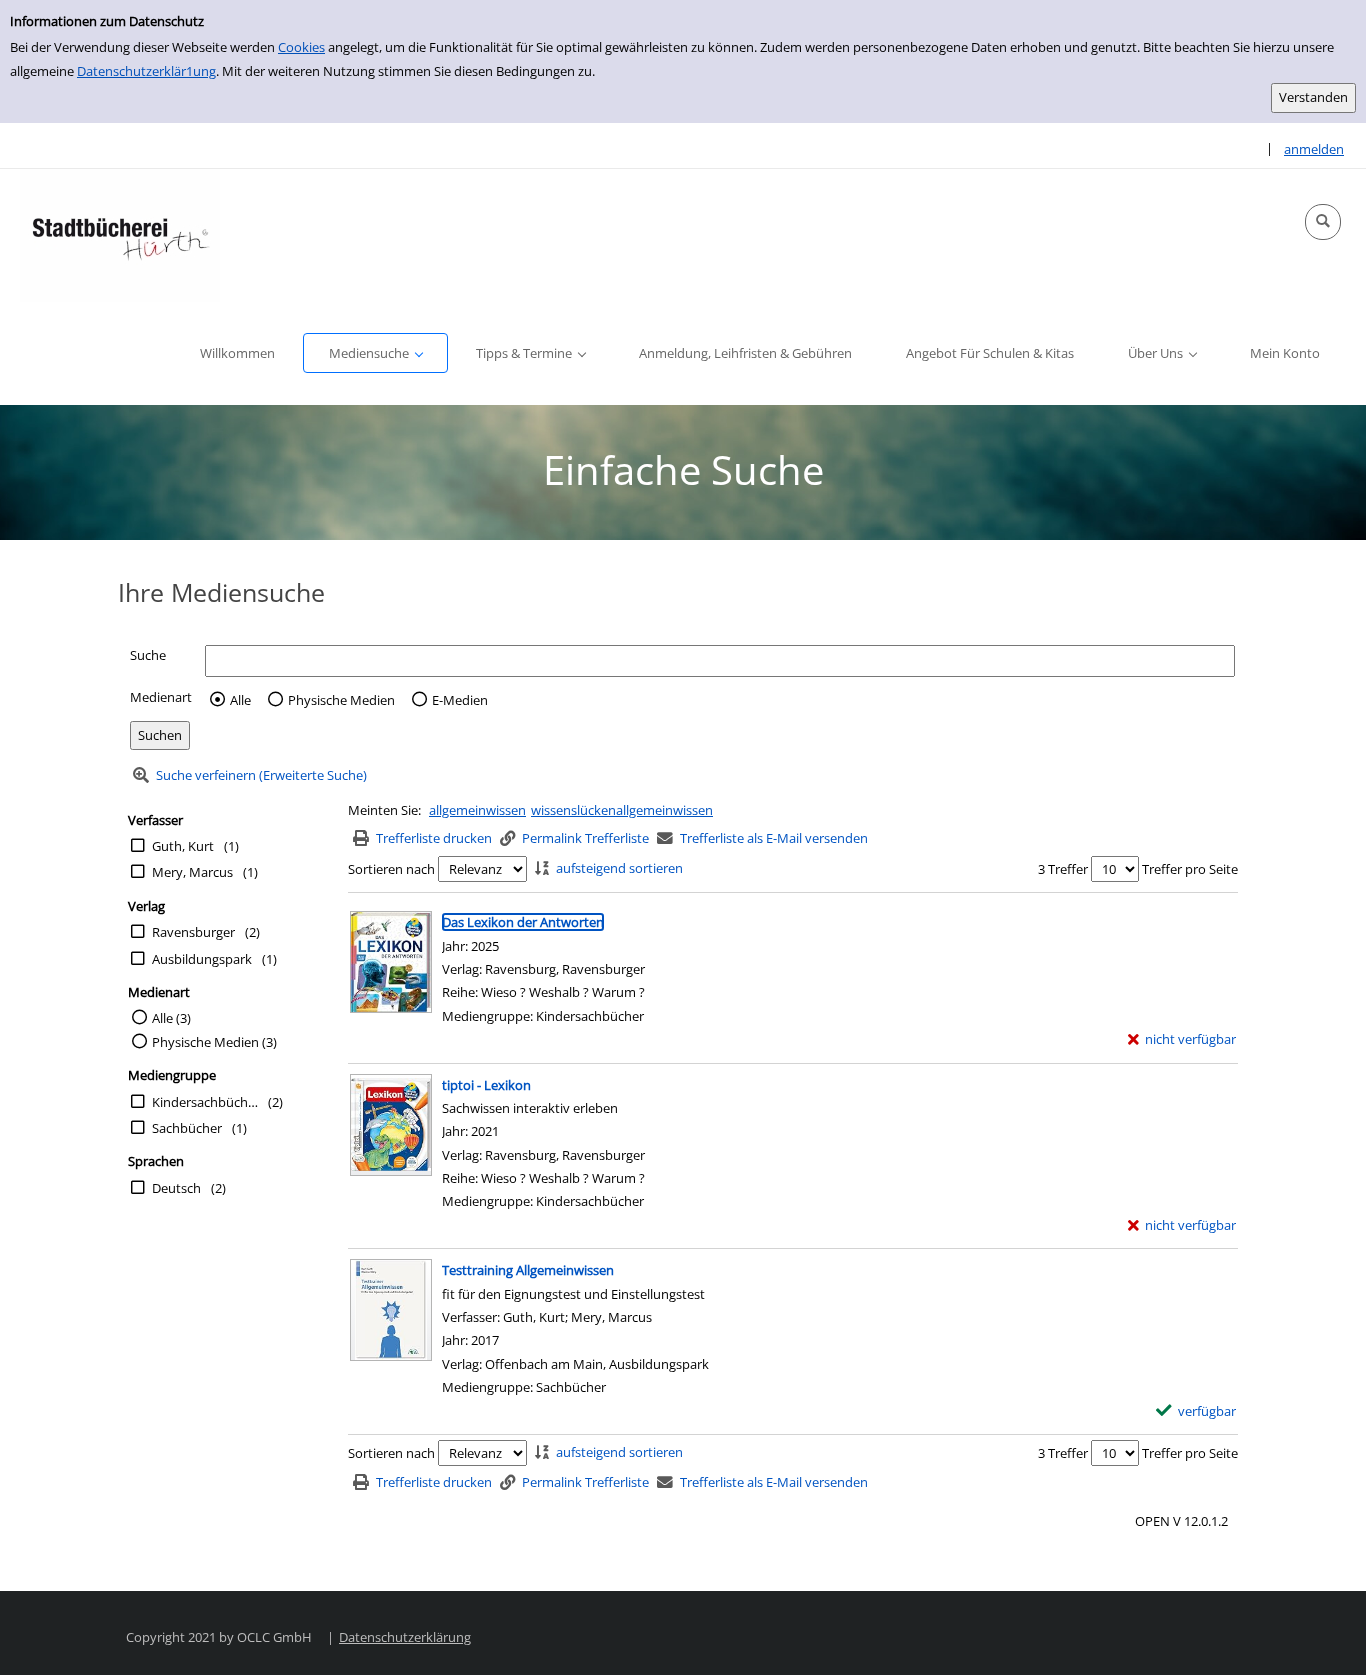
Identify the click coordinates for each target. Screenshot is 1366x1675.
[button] (1323, 222)
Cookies (301, 47)
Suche (148, 655)
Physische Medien (341, 700)
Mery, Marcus (192, 872)
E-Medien (460, 700)
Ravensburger (193, 932)
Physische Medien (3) (214, 1042)
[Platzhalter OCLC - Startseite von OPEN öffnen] (120, 235)
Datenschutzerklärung (405, 1637)
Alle (240, 700)
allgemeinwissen (477, 810)
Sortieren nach (391, 869)
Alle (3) (171, 1018)
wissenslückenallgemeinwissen (622, 810)
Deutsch (176, 1188)
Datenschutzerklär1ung (146, 71)
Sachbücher (187, 1128)
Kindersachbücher (205, 1102)
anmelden (1314, 149)
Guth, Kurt (183, 846)
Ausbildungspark (202, 959)
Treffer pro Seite (1190, 869)
